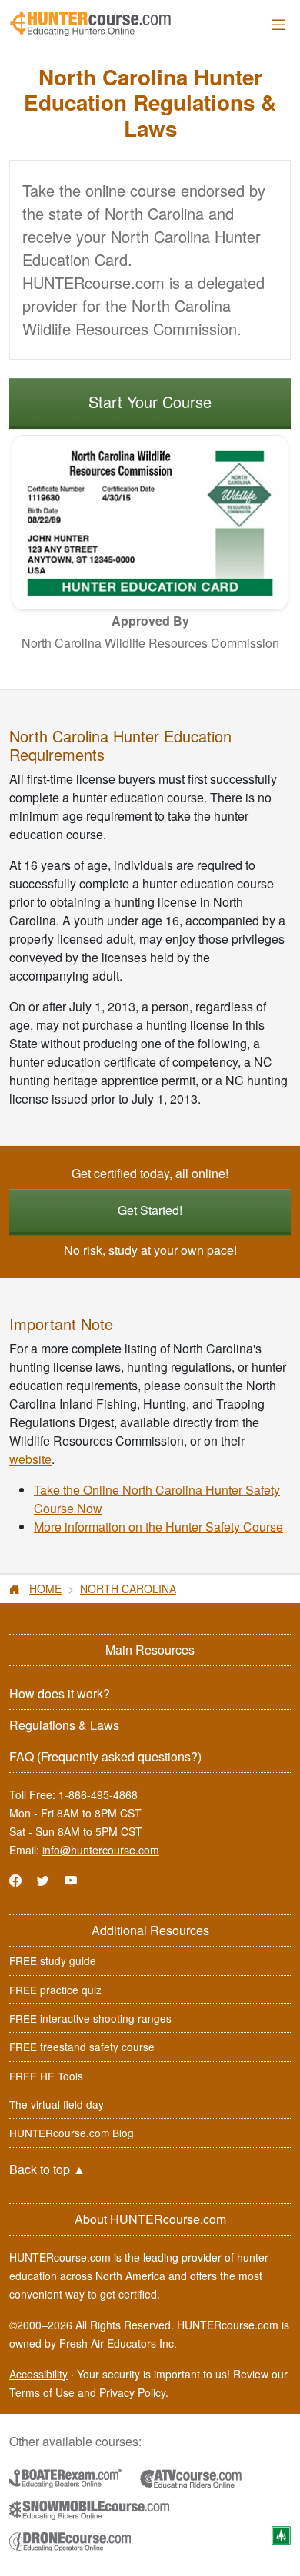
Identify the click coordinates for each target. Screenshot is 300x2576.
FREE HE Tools (46, 2076)
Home (45, 1588)
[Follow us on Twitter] (43, 1880)
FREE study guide (53, 1960)
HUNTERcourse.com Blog (72, 2133)
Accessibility (38, 2374)
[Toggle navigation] (278, 24)
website (30, 1459)
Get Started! (150, 1210)
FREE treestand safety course (82, 2047)
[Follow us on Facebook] (15, 1880)
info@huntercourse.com (101, 1850)
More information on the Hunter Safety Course (158, 1527)
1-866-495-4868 (98, 1794)
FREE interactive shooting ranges (90, 2018)
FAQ (105, 1756)
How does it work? (60, 1693)
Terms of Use (42, 2392)
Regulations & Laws (64, 1725)
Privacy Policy (132, 2392)
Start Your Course (150, 402)
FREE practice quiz (55, 1990)
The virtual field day (57, 2104)
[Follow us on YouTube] (71, 1880)
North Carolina (128, 1588)
